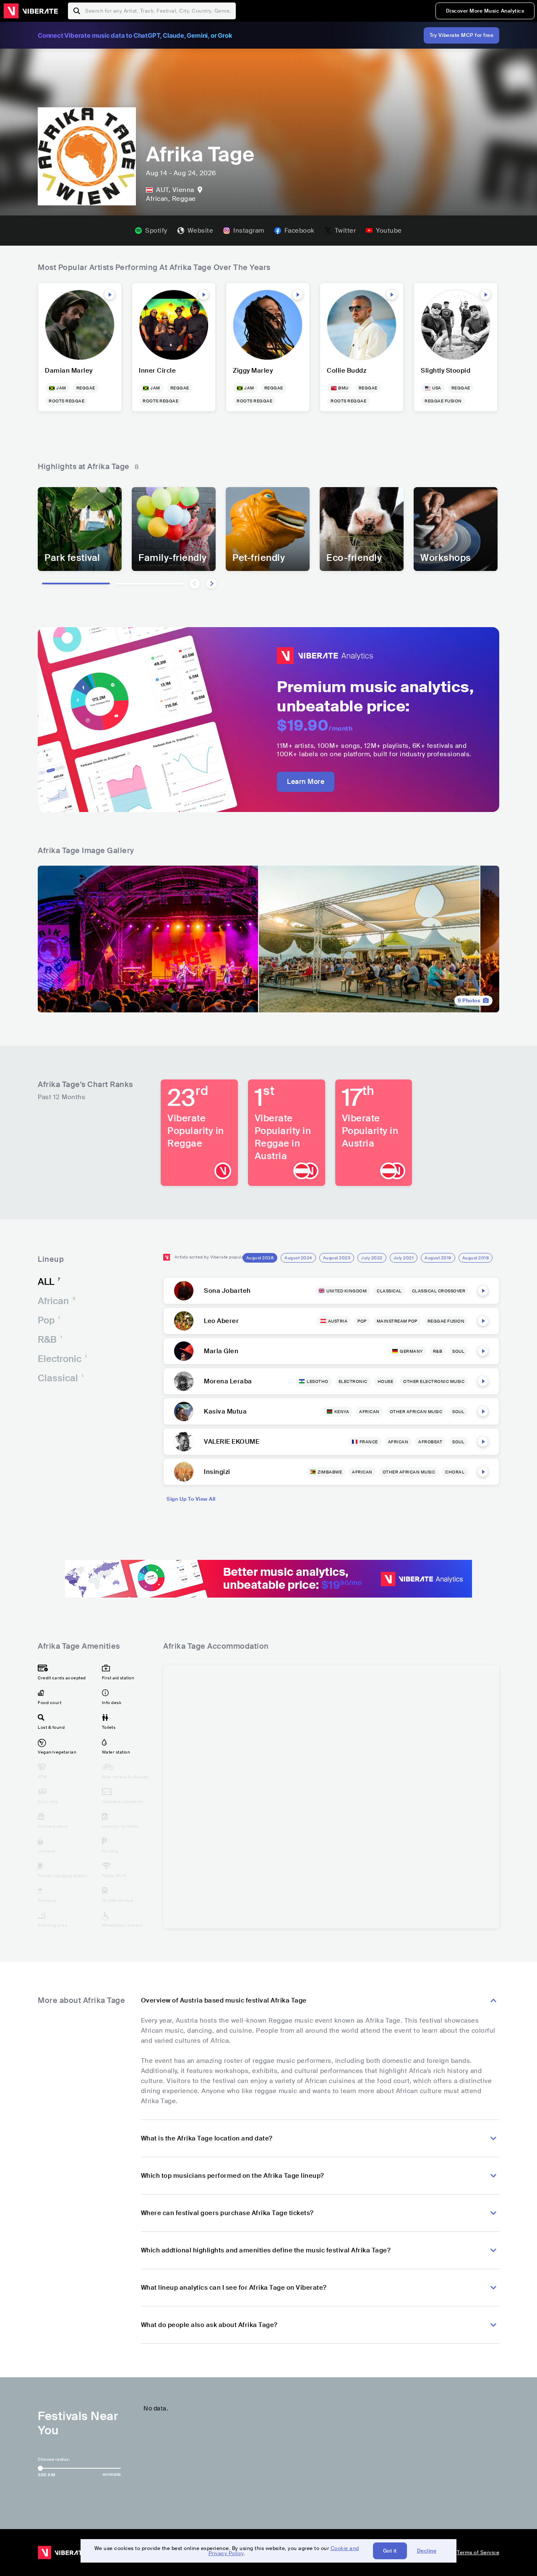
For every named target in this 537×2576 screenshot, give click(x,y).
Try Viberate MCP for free (462, 35)
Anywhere (112, 2475)
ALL (49, 1282)
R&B (50, 1340)
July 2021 (404, 1258)
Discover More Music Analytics (485, 11)
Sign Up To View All (191, 1499)
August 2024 (298, 1258)
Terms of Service (478, 2553)
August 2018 (476, 1258)
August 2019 (438, 1258)
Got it (390, 2551)
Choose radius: (54, 2459)
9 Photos (469, 1001)
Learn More (306, 782)
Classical (61, 1378)
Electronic (62, 1359)
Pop (49, 1320)
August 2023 (337, 1258)
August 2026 (260, 1258)
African (56, 1301)
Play (109, 295)
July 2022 (372, 1258)
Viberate (31, 11)
